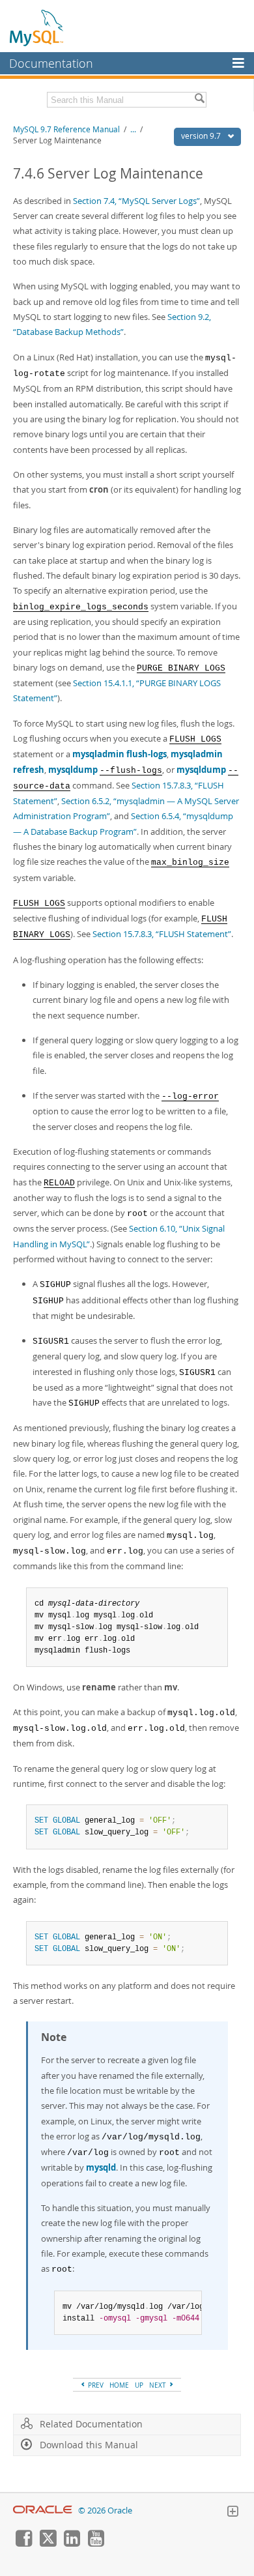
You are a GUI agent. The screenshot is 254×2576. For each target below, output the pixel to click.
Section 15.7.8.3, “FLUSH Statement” (162, 934)
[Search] (199, 100)
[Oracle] (43, 2511)
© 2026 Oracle (105, 2511)
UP (139, 2385)
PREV (95, 2385)
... (133, 129)
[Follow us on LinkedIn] (72, 2543)
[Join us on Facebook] (23, 2543)
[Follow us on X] (48, 2543)
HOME (119, 2385)
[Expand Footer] (233, 2513)
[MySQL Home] (37, 27)
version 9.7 (202, 136)
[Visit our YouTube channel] (96, 2543)
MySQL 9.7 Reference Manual (66, 129)
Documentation (51, 63)
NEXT (159, 2385)
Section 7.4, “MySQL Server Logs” (136, 201)
